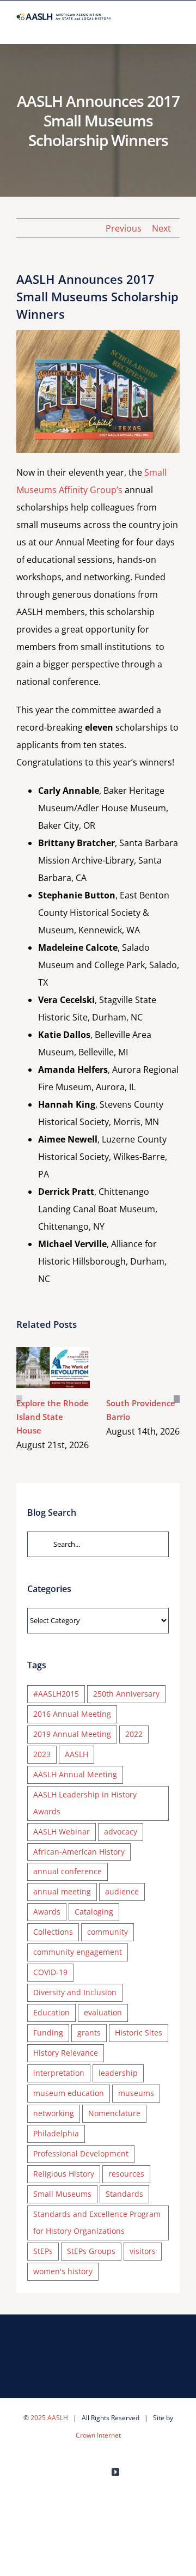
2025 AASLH (49, 2418)
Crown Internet (98, 2435)
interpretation (59, 2073)
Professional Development (81, 2153)
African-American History (79, 1852)
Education (51, 2012)
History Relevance (66, 2053)
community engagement (78, 1952)
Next (161, 228)
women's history (63, 2271)
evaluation (103, 2012)
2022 (134, 1734)
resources (126, 2174)
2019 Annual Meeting (72, 1734)
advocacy (121, 1831)
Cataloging (94, 1912)
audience (122, 1891)
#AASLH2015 (56, 1694)
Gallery (53, 1380)
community (108, 1932)
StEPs (43, 2251)
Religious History (64, 2174)
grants (89, 2033)
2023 (42, 1754)
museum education (69, 2093)
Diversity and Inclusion (75, 1992)
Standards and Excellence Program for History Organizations (97, 2222)
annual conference (68, 1871)
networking (54, 2113)
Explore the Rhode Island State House (51, 1355)
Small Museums (62, 2194)
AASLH (76, 1754)
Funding (48, 2033)
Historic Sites (139, 2033)
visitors (143, 2251)
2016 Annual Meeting (72, 1714)
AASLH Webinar (62, 1831)
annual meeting (62, 1891)
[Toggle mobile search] (156, 27)
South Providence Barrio (141, 1355)
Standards (124, 2194)
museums (136, 2093)
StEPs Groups (91, 2251)
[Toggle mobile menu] (175, 27)
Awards (47, 1912)
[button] (19, 1399)
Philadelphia (56, 2133)
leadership (118, 2073)
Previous (124, 228)
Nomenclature (114, 2113)
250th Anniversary (126, 1694)
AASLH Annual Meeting (75, 1774)
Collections (53, 1932)
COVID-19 (50, 1972)
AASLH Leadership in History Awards (85, 1803)
